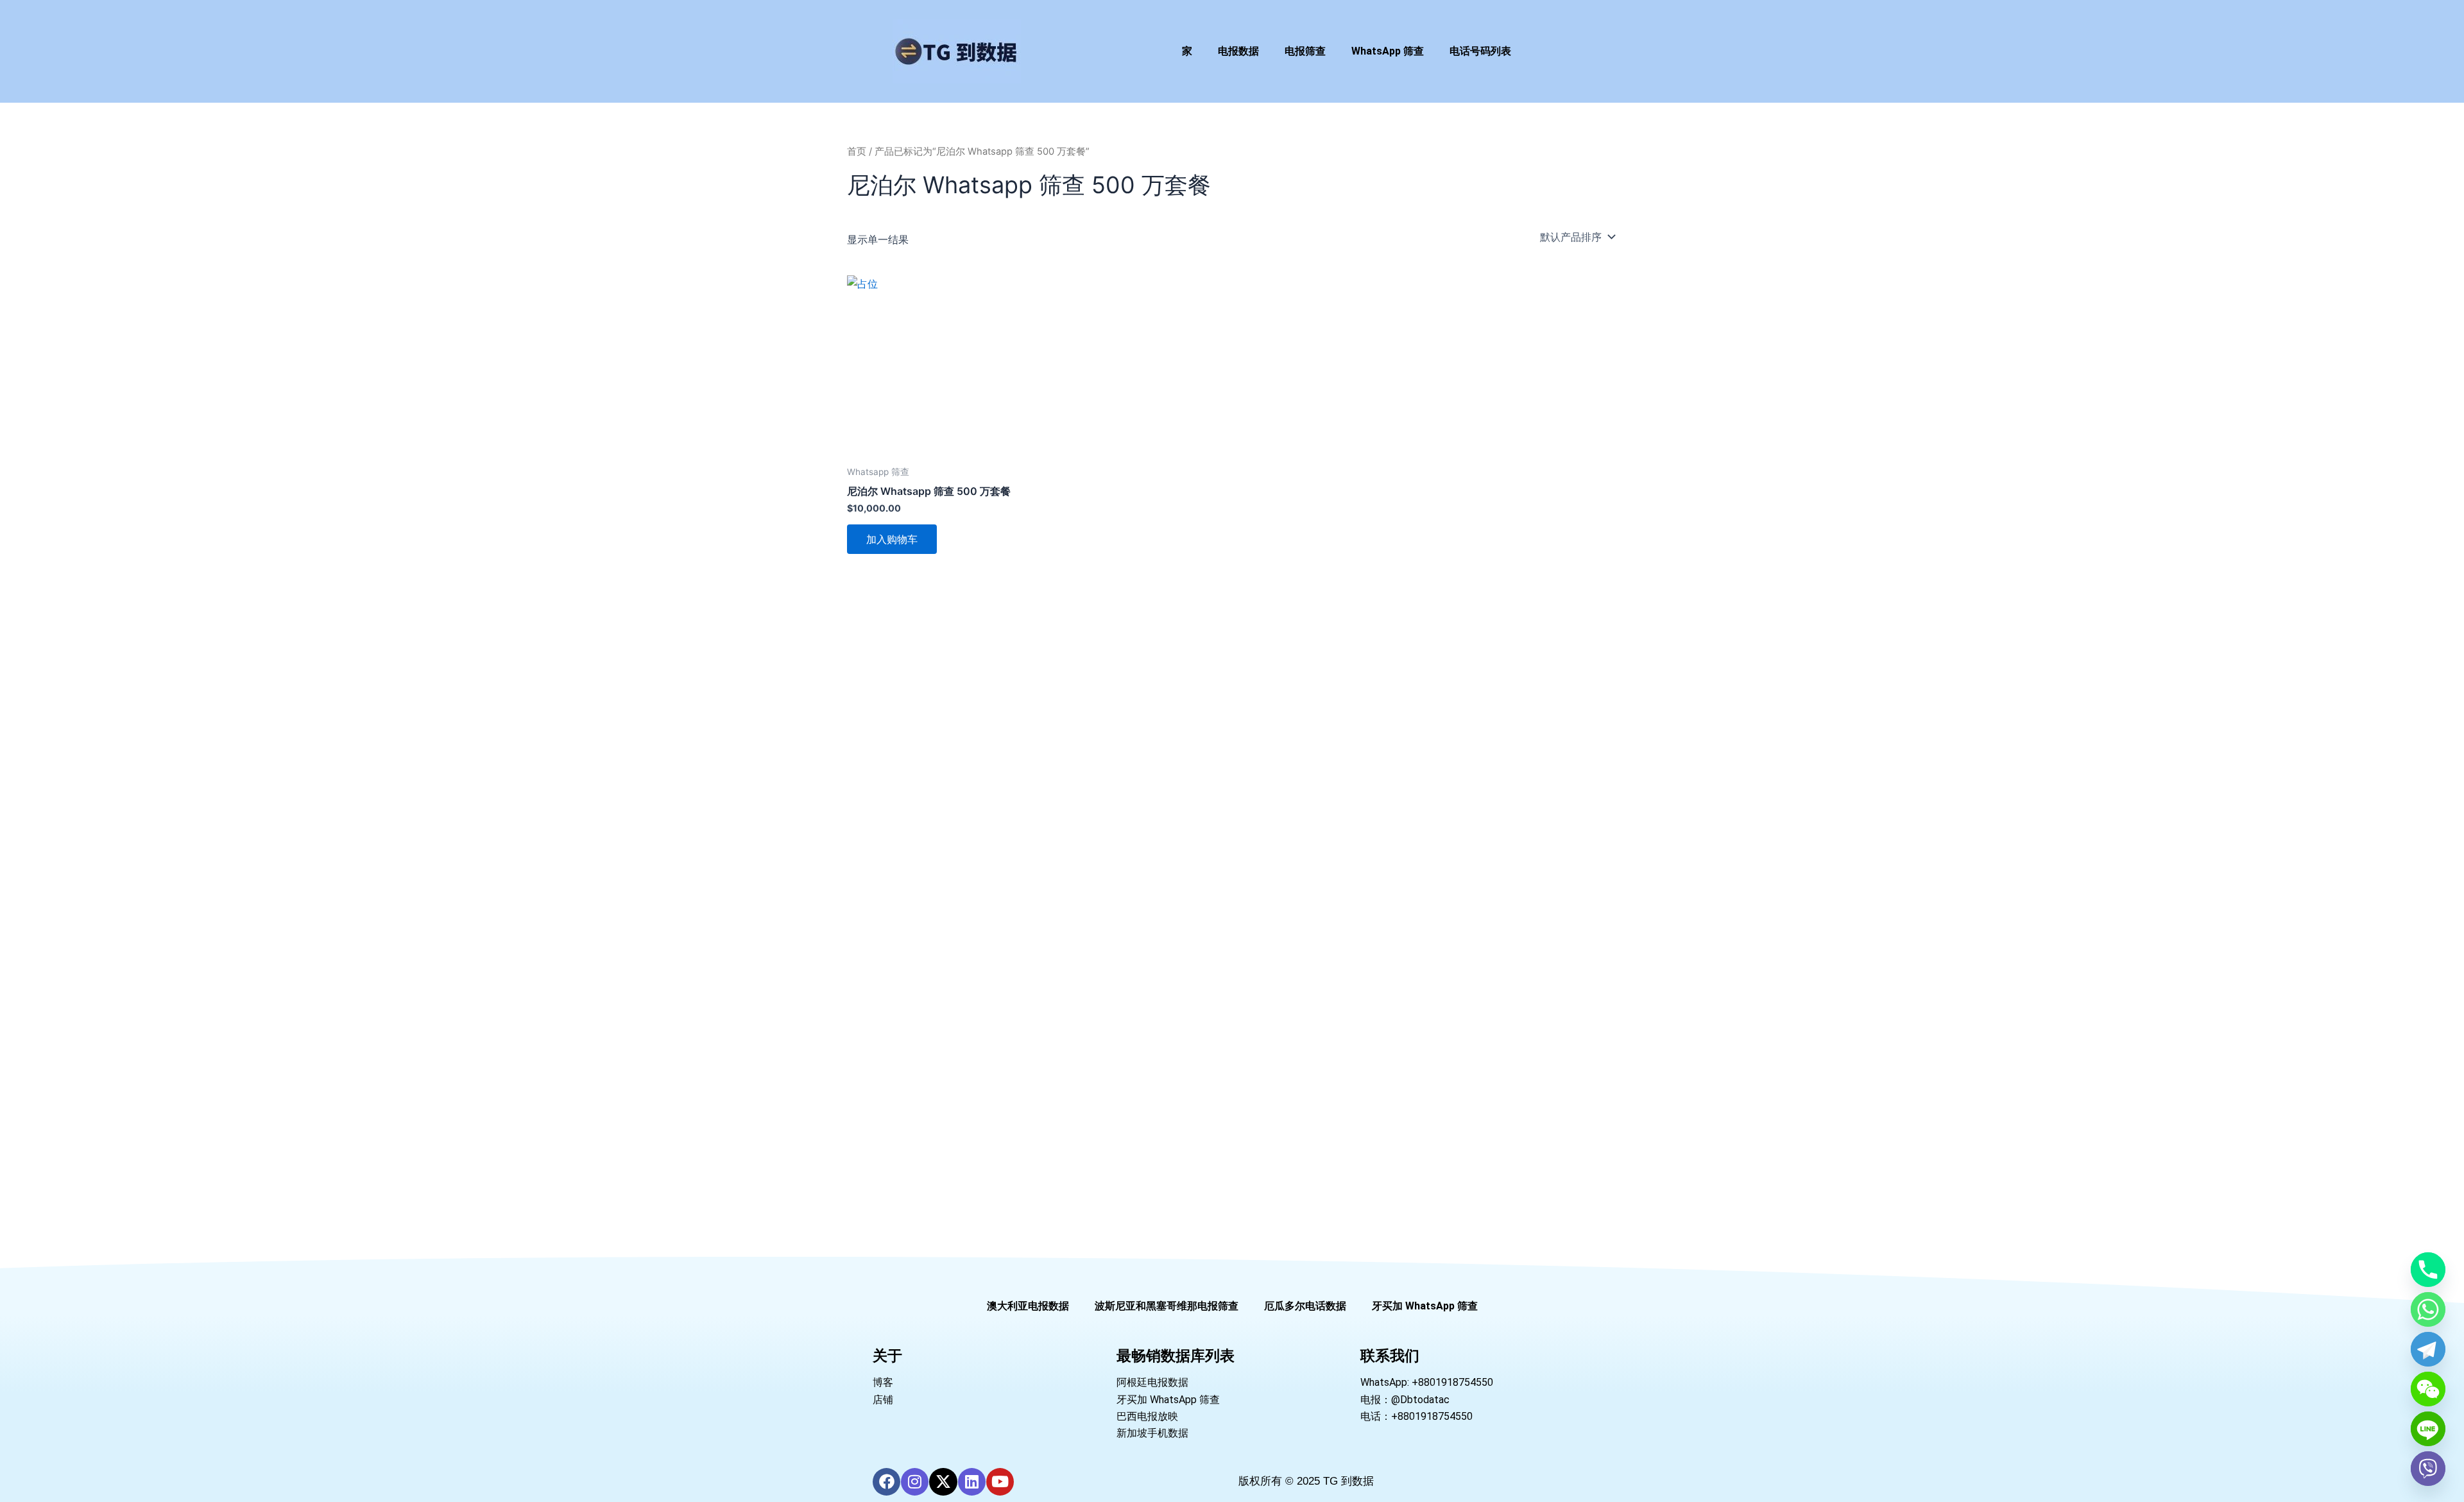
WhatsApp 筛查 (1388, 51)
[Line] (2428, 1429)
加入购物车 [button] (892, 539)
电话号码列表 (1480, 51)
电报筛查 (1305, 51)
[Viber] (2428, 1469)
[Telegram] (2428, 1349)
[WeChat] (2428, 1389)
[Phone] (2428, 1270)
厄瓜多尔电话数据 (1305, 1306)
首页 (857, 151)
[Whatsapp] (2428, 1309)
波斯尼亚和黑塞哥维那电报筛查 (1167, 1306)
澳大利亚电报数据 (1028, 1306)
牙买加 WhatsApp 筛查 (1425, 1306)
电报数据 (1238, 51)
